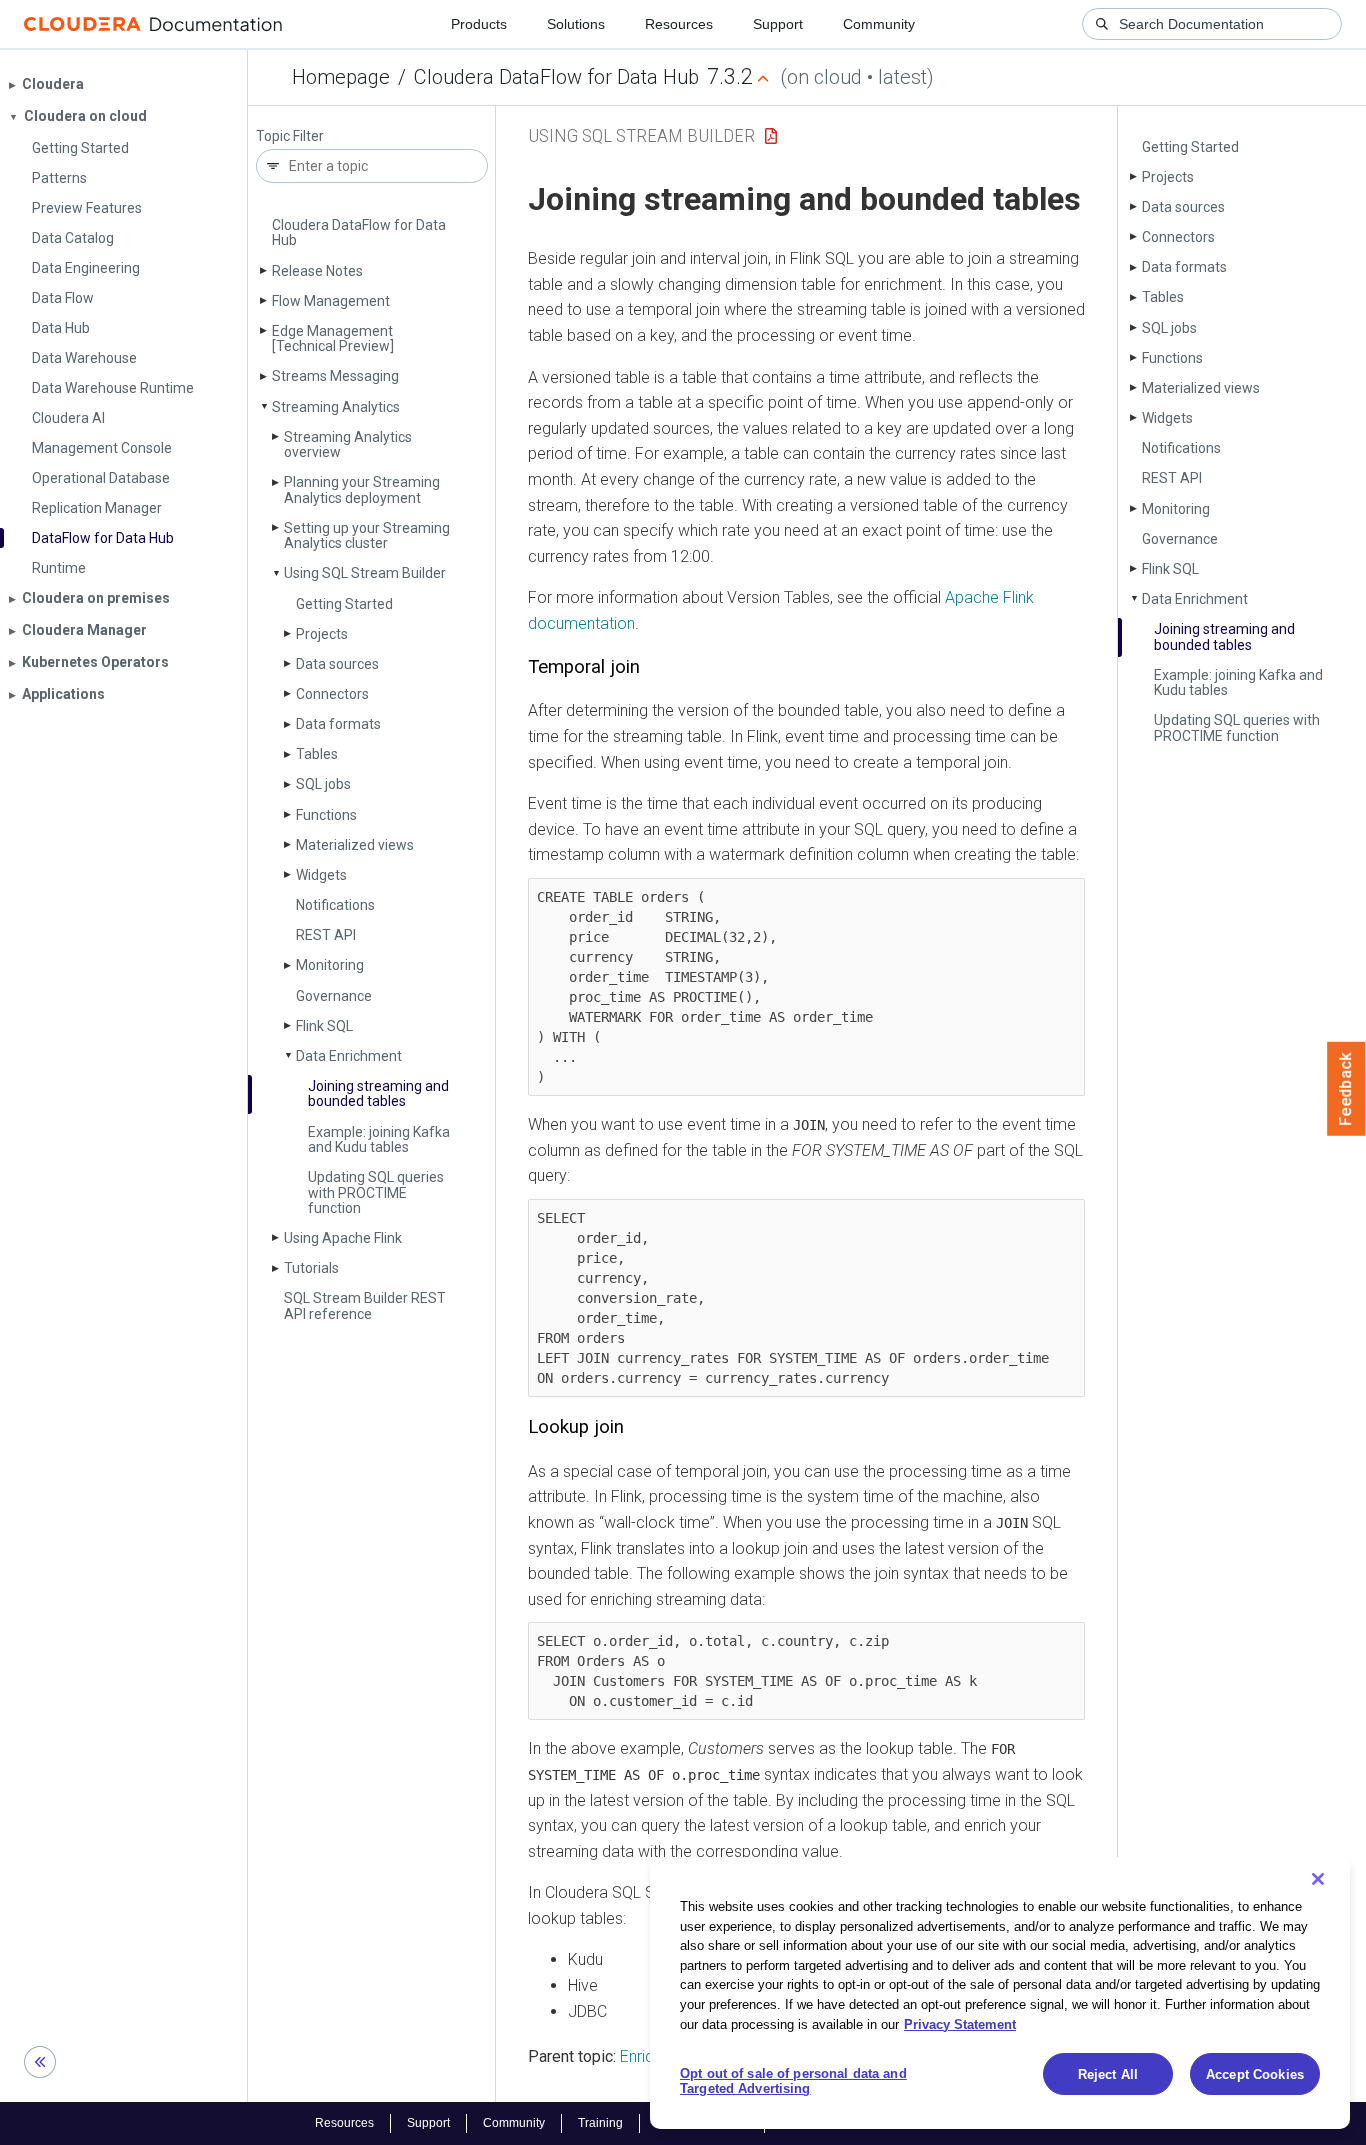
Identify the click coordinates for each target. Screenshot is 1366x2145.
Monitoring (330, 965)
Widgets (321, 875)
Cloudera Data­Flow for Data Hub (359, 232)
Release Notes (317, 271)
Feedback (1346, 1089)
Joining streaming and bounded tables (378, 1093)
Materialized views (355, 845)
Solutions (576, 24)
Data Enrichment (349, 1056)
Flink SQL (324, 1026)
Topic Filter (290, 136)
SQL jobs (323, 784)
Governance (334, 996)
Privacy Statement (960, 2023)
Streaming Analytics (336, 407)
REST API (326, 935)
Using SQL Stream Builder (365, 573)
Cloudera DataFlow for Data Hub (556, 77)
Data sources (337, 664)
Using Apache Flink (343, 1238)
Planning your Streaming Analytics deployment (362, 489)
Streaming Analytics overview (348, 444)
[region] (1000, 1993)
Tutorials (311, 1268)
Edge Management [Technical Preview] (333, 338)
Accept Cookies (1255, 2074)
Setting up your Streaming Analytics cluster (367, 535)
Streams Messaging (335, 376)
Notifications (335, 905)
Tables (317, 754)
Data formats (338, 724)
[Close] (1318, 1879)
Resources (679, 24)
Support (778, 24)
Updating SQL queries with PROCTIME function (376, 1192)
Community (879, 24)
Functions (326, 815)
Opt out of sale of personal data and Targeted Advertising (793, 2081)
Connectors (332, 694)
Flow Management (331, 301)
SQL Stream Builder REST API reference (365, 1305)
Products (479, 24)
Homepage (341, 77)
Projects (322, 634)
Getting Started (344, 604)
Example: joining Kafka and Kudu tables (379, 1139)
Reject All (1108, 2074)
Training (600, 2123)
